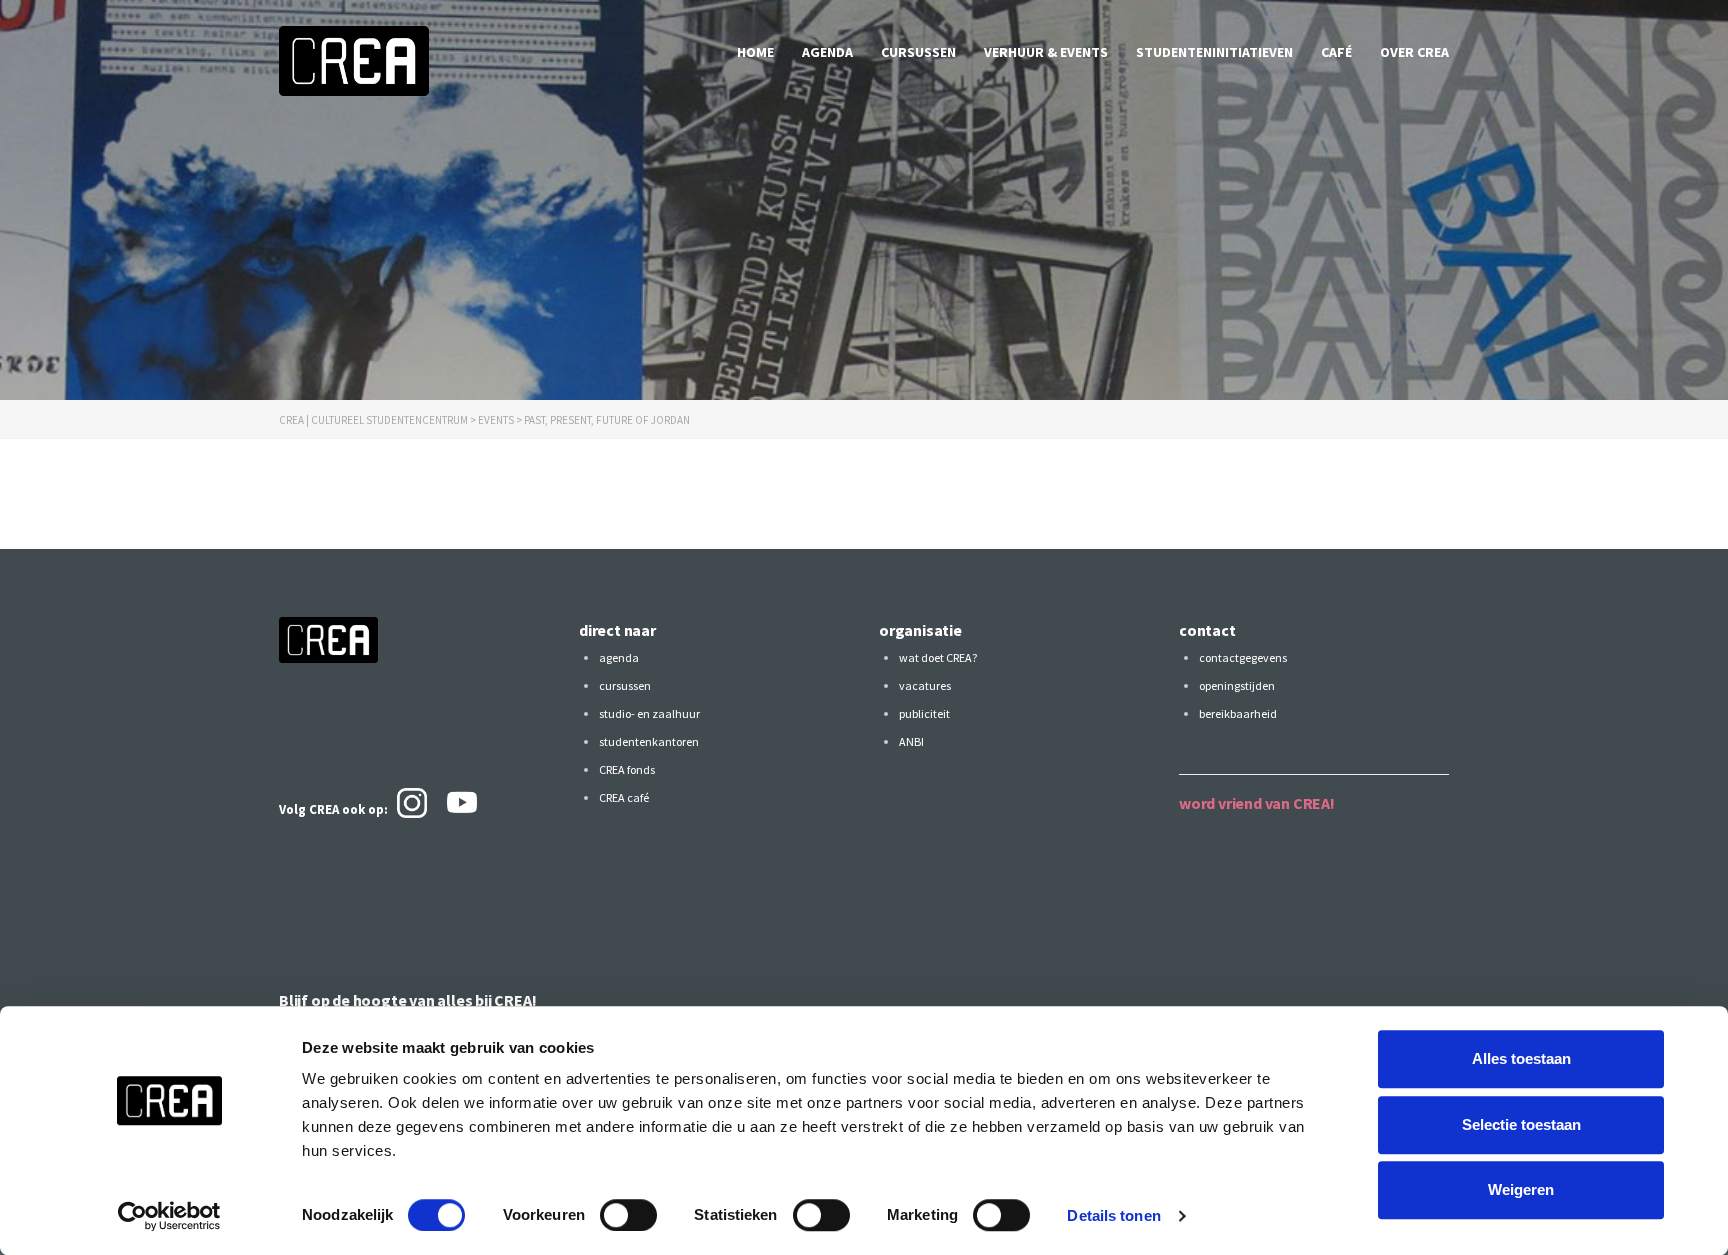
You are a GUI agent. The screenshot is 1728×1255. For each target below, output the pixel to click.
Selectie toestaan (1521, 1124)
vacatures (925, 685)
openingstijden (1237, 685)
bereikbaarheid (1238, 713)
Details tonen (1113, 1215)
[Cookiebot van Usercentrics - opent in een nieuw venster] (169, 1216)
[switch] (628, 1215)
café (1336, 52)
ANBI (911, 741)
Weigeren (1521, 1189)
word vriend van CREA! (1257, 803)
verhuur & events (1046, 52)
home (755, 52)
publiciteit (924, 713)
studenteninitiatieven (1214, 52)
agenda (827, 52)
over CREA (1414, 52)
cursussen (918, 52)
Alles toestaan (1521, 1058)
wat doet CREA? (938, 657)
